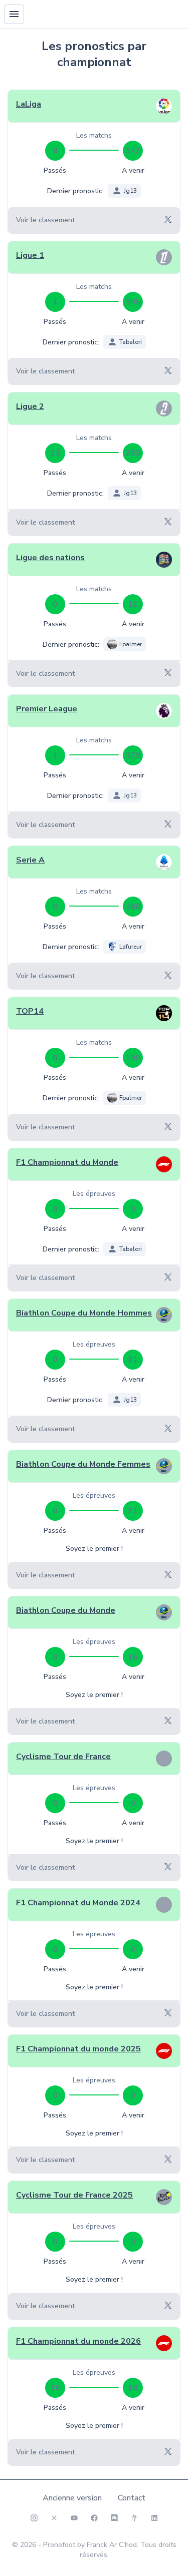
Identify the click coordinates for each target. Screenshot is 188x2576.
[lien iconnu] (154, 2518)
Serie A (30, 860)
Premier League (47, 709)
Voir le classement (45, 220)
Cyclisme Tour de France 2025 (74, 2195)
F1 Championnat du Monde (67, 1162)
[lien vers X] (54, 2518)
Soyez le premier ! (94, 1549)
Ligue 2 (30, 406)
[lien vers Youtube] (74, 2518)
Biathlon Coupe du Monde (66, 1610)
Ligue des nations (50, 558)
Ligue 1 (30, 255)
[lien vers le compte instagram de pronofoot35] (34, 2518)
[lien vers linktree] (134, 2518)
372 (133, 151)
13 (133, 2388)
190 (133, 1058)
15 (55, 2388)
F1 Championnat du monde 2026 (78, 2341)
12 (133, 604)
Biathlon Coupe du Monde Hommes (84, 1313)
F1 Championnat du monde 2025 (78, 2049)
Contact (132, 2498)
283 (133, 453)
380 (133, 907)
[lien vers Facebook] (94, 2518)
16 (133, 1657)
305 (133, 302)
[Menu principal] (14, 14)
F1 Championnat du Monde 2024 (78, 1903)
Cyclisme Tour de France (63, 1757)
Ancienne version (72, 2498)
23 (55, 453)
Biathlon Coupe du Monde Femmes (83, 1464)
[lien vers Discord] (114, 2518)
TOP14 (30, 1011)
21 (133, 1360)
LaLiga (29, 104)
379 (133, 755)
